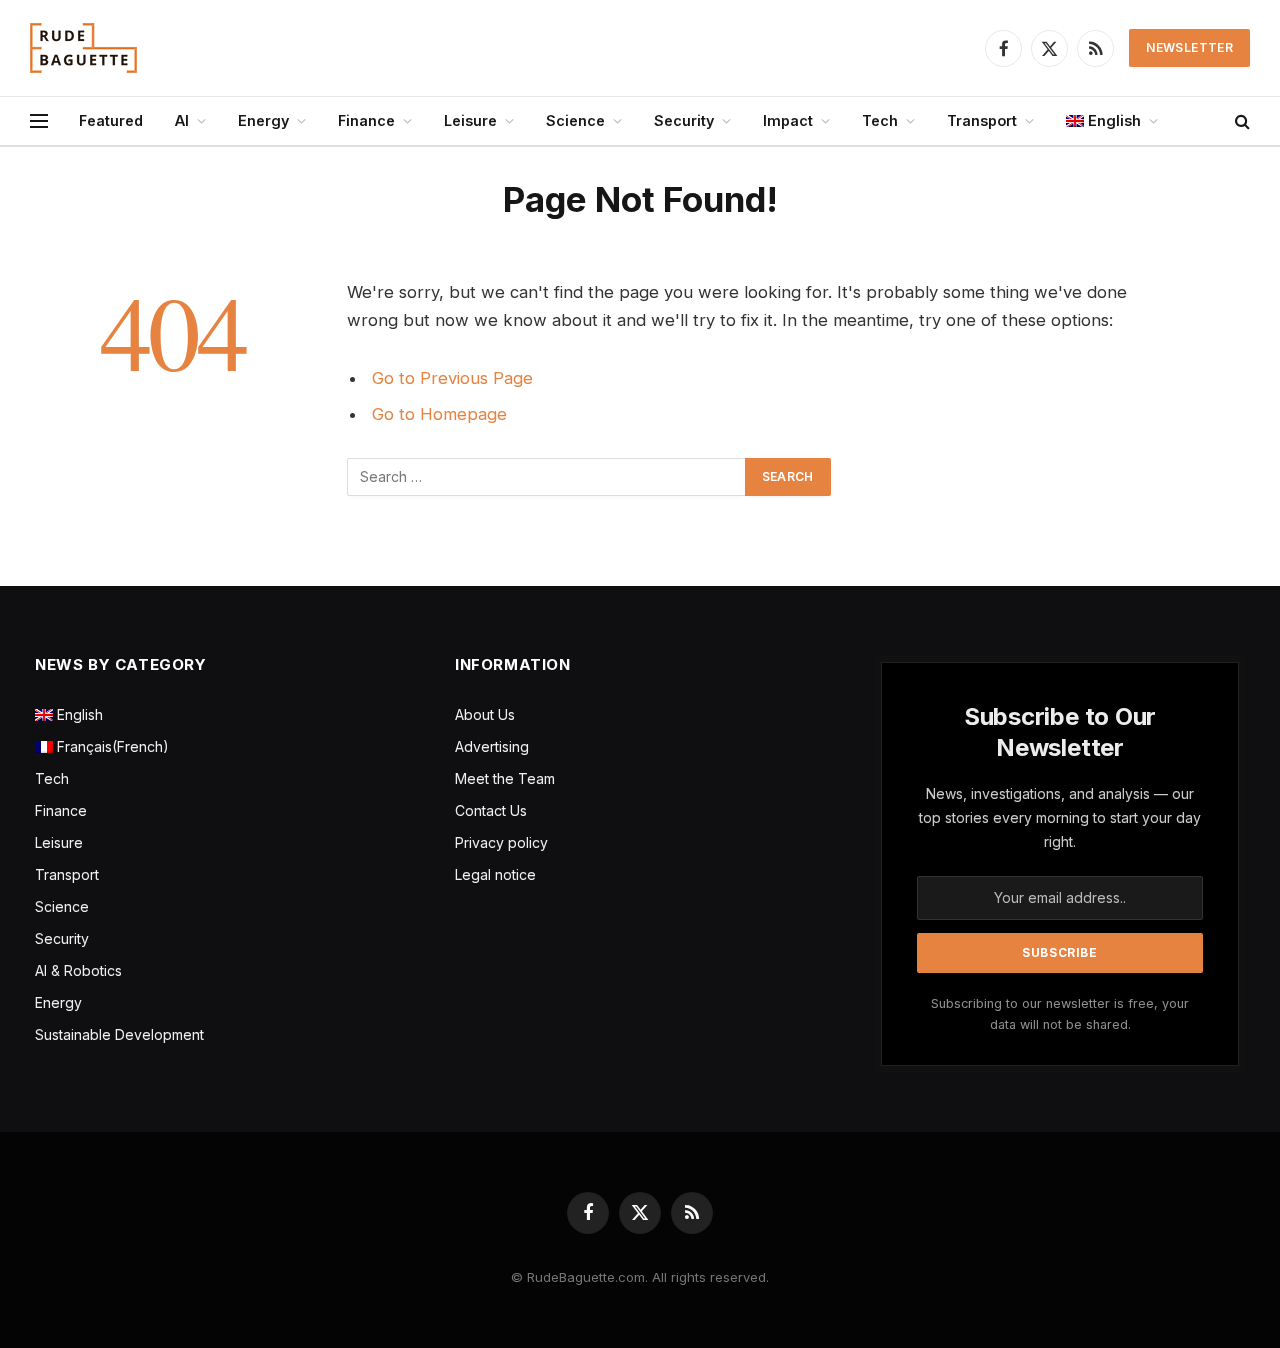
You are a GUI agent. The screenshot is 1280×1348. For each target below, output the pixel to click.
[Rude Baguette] (83, 48)
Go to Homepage (439, 414)
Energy (263, 120)
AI (182, 120)
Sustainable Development (119, 1034)
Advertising (492, 746)
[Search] (1240, 121)
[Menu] (39, 121)
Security (684, 120)
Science (575, 120)
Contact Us (491, 810)
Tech (880, 120)
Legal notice (495, 874)
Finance (366, 120)
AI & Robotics (78, 970)
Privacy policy (501, 842)
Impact (788, 120)
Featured (111, 120)
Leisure (470, 120)
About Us (485, 714)
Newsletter (1189, 47)
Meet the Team (505, 778)
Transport (982, 120)
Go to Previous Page (452, 378)
